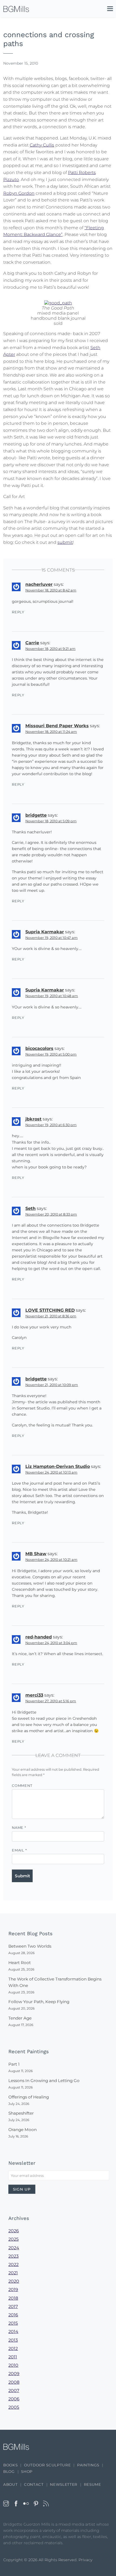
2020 (14, 2281)
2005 (14, 2407)
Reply (18, 612)
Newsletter (64, 2484)
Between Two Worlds (30, 1946)
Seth (30, 1208)
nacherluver (39, 584)
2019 (13, 2290)
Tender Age (20, 2018)
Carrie (32, 643)
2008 (14, 2382)
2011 (13, 2357)
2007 (14, 2391)
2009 (14, 2374)
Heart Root (20, 1963)
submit (65, 542)
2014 (13, 2332)
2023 (13, 2256)
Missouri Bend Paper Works (57, 726)
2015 (13, 2323)
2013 (13, 2340)
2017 (13, 2307)
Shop (27, 2471)
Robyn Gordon (19, 193)
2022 (13, 2265)
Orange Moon (23, 2130)
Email (19, 1850)
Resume (93, 2484)
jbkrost (33, 1119)
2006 (14, 2399)
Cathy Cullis (42, 145)
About (10, 2484)
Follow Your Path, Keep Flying (39, 2002)
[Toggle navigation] (107, 10)
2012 (13, 2349)
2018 (13, 2298)
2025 (13, 2239)
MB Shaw (36, 1554)
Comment (22, 1786)
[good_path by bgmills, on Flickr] (58, 303)
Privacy (86, 2560)
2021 (13, 2273)
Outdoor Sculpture (47, 2465)
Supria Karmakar (45, 932)
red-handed (39, 1637)
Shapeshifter (21, 2113)
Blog (9, 2471)
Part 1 (14, 2064)
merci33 (34, 1695)
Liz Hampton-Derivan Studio (58, 1466)
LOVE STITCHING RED (50, 1310)
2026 (14, 2231)
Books (10, 2465)
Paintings (88, 2465)
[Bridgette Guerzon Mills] (16, 9)
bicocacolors (39, 1048)
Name (19, 1828)
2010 (13, 2365)
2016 (13, 2315)
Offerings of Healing (29, 2097)
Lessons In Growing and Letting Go (44, 2081)
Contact (34, 2484)
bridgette (36, 815)
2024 (14, 2248)
